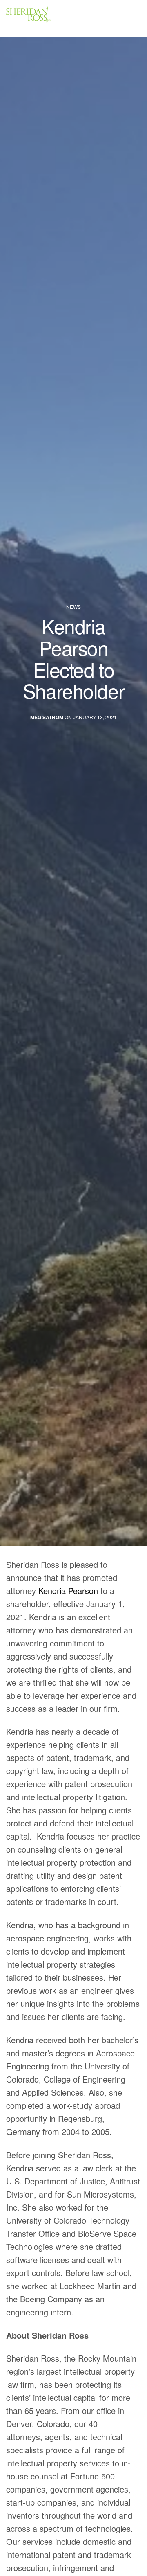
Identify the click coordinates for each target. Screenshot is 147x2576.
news (73, 607)
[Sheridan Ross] (53, 18)
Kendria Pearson (68, 1591)
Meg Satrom (47, 717)
